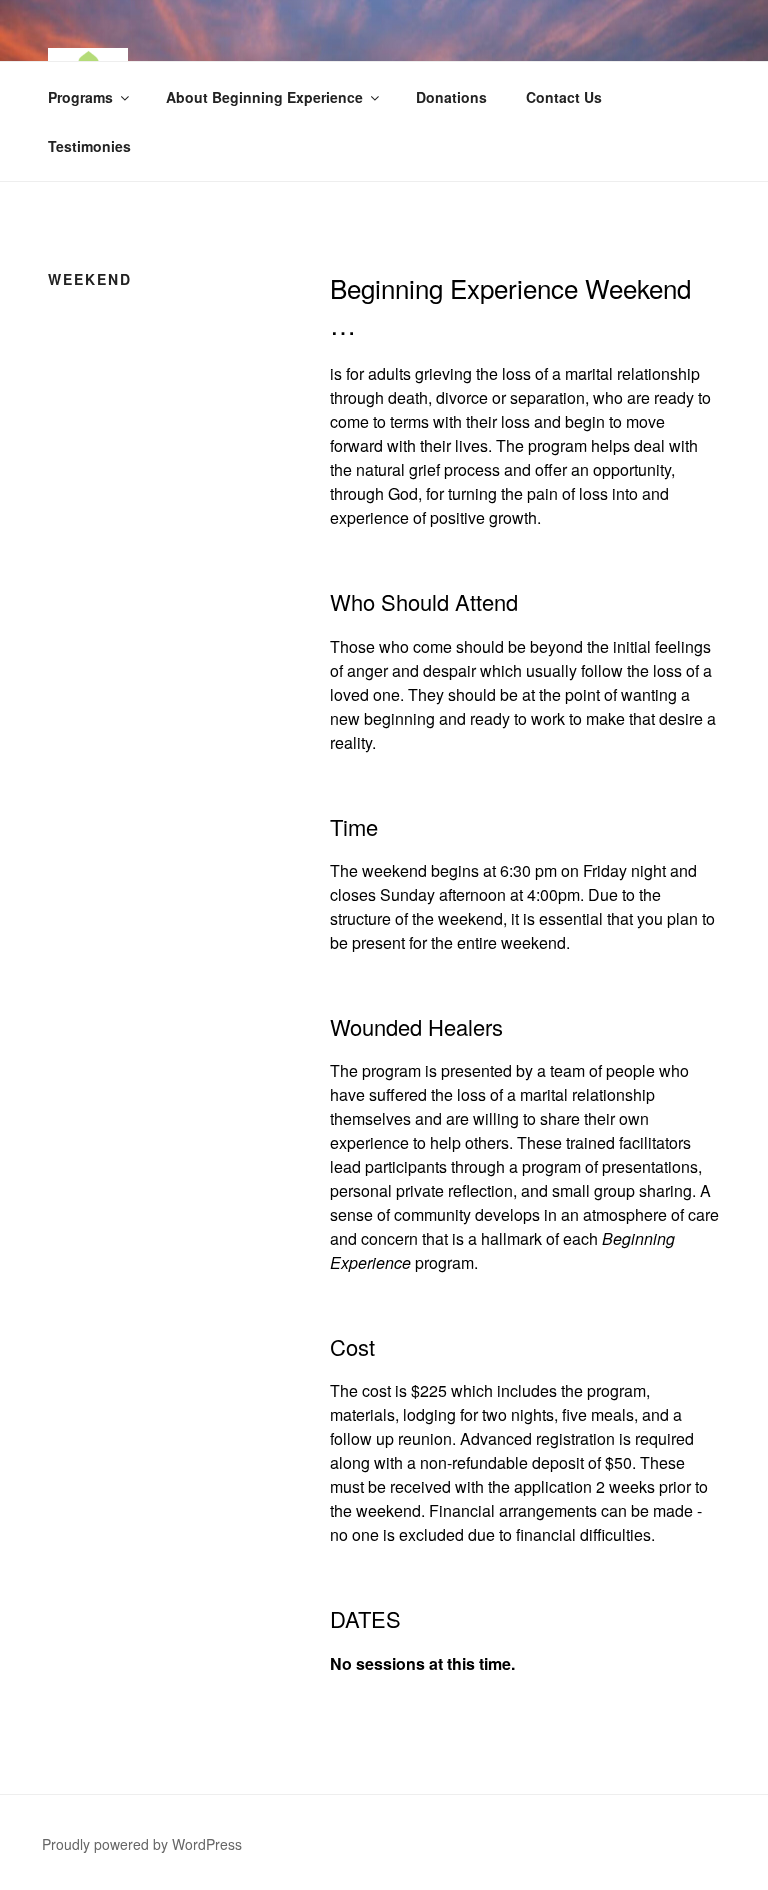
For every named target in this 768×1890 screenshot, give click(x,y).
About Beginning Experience (264, 97)
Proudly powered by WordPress (142, 1844)
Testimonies (89, 146)
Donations (451, 97)
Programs (80, 97)
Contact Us (564, 97)
